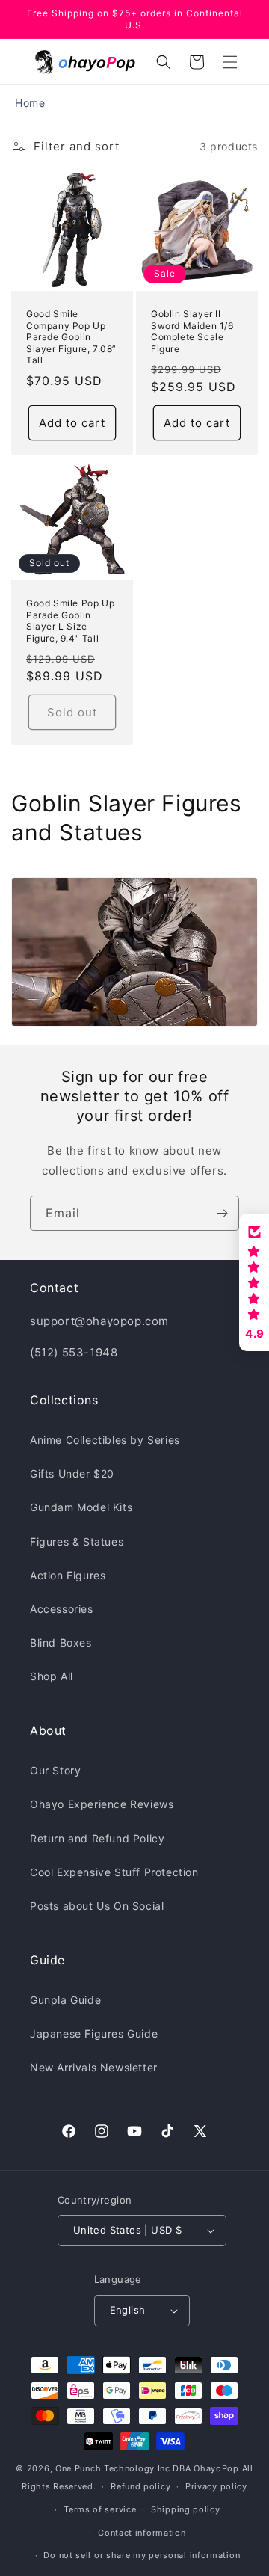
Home (30, 103)
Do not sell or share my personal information (142, 2555)
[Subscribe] (222, 1213)
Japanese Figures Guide (94, 2034)
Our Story (55, 1770)
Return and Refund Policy (97, 1838)
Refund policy (140, 2486)
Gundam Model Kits (81, 1507)
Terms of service (100, 2509)
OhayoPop (216, 2468)
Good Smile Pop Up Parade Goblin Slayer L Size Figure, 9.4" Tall (70, 621)
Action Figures (68, 1575)
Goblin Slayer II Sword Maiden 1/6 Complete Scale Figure (192, 331)
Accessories (62, 1609)
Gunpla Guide (65, 2000)
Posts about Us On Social (97, 1906)
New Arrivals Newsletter (94, 2067)
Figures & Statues (77, 1541)
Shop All (52, 1676)
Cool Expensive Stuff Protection (114, 1872)
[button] (230, 62)
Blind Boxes (61, 1642)
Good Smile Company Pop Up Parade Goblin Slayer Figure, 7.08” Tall (71, 337)
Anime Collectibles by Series (105, 1440)
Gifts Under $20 (72, 1473)
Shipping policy (186, 2509)
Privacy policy (216, 2486)
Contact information (142, 2533)
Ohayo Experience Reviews (102, 1804)
